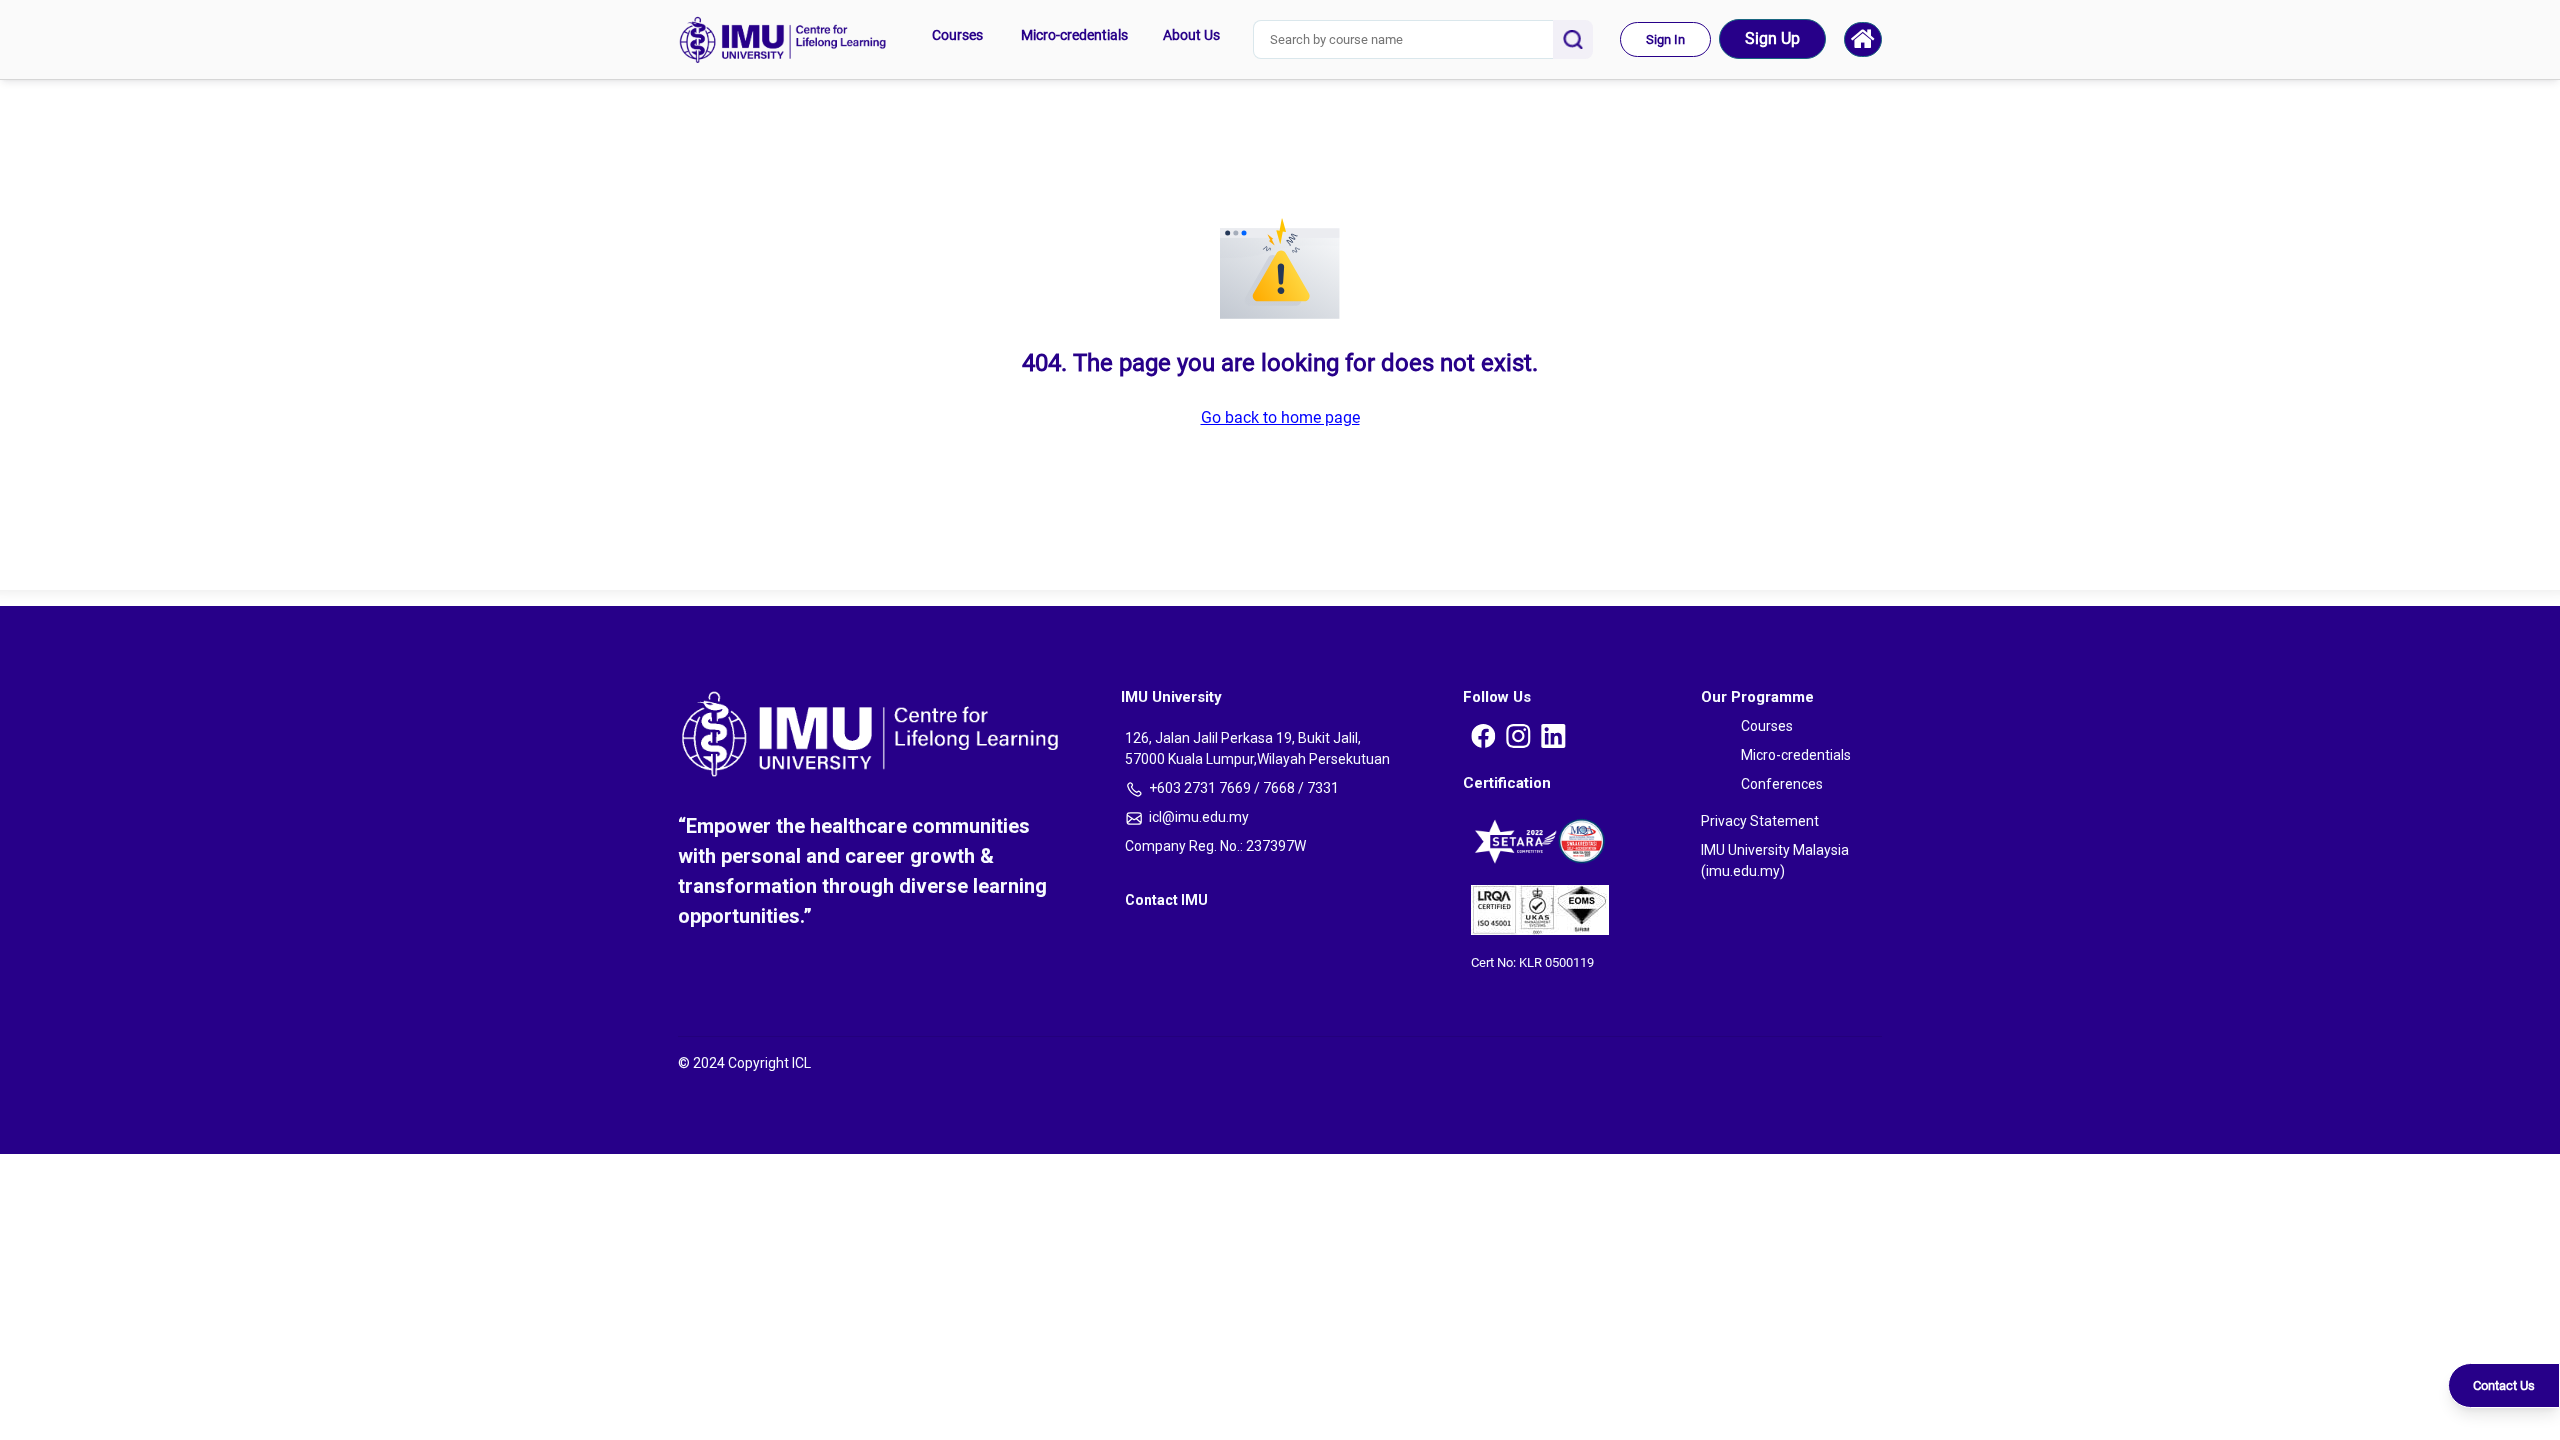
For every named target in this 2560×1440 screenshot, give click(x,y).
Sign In (1665, 39)
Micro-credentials (1074, 35)
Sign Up (1772, 38)
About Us (1191, 35)
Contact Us (2504, 1385)
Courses (957, 35)
